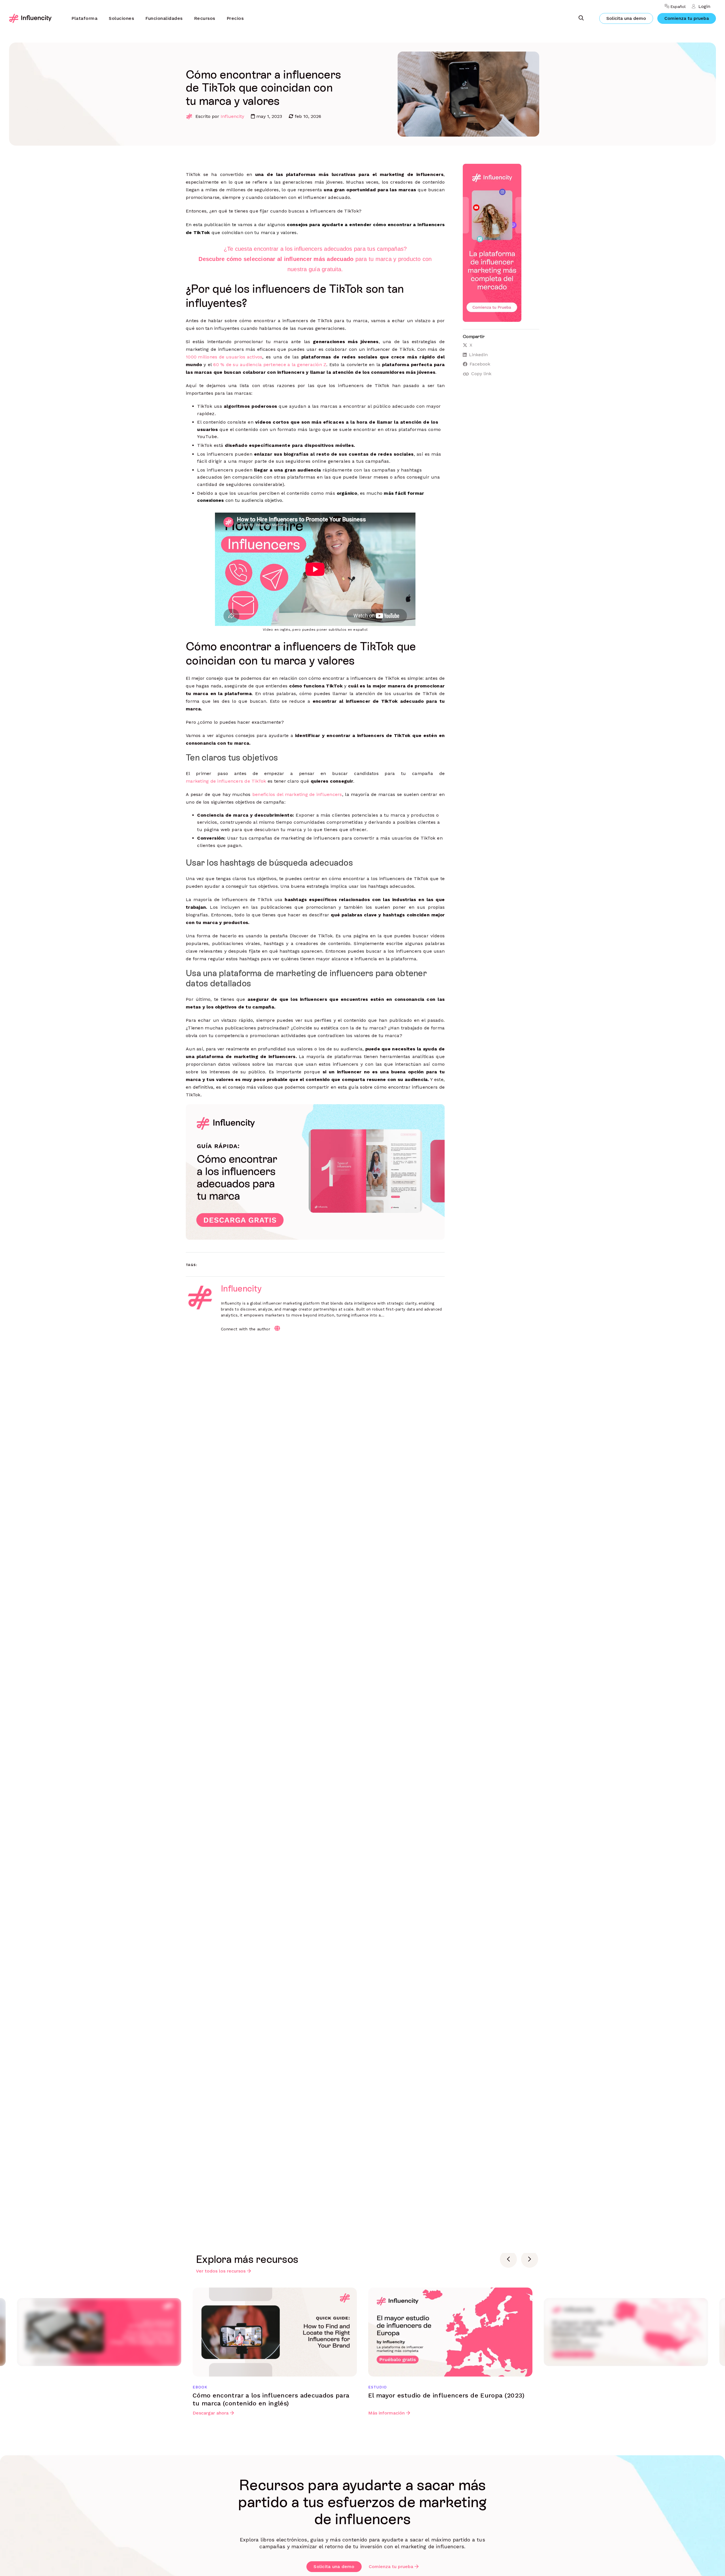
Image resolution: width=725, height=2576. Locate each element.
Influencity (232, 116)
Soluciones (121, 18)
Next (530, 2259)
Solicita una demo (626, 18)
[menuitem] (84, 18)
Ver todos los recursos (221, 2271)
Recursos (205, 18)
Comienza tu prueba (687, 18)
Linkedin (478, 355)
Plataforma (84, 18)
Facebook (480, 364)
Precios (235, 18)
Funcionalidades (164, 18)
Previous (508, 2259)
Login (704, 6)
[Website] (277, 1328)
